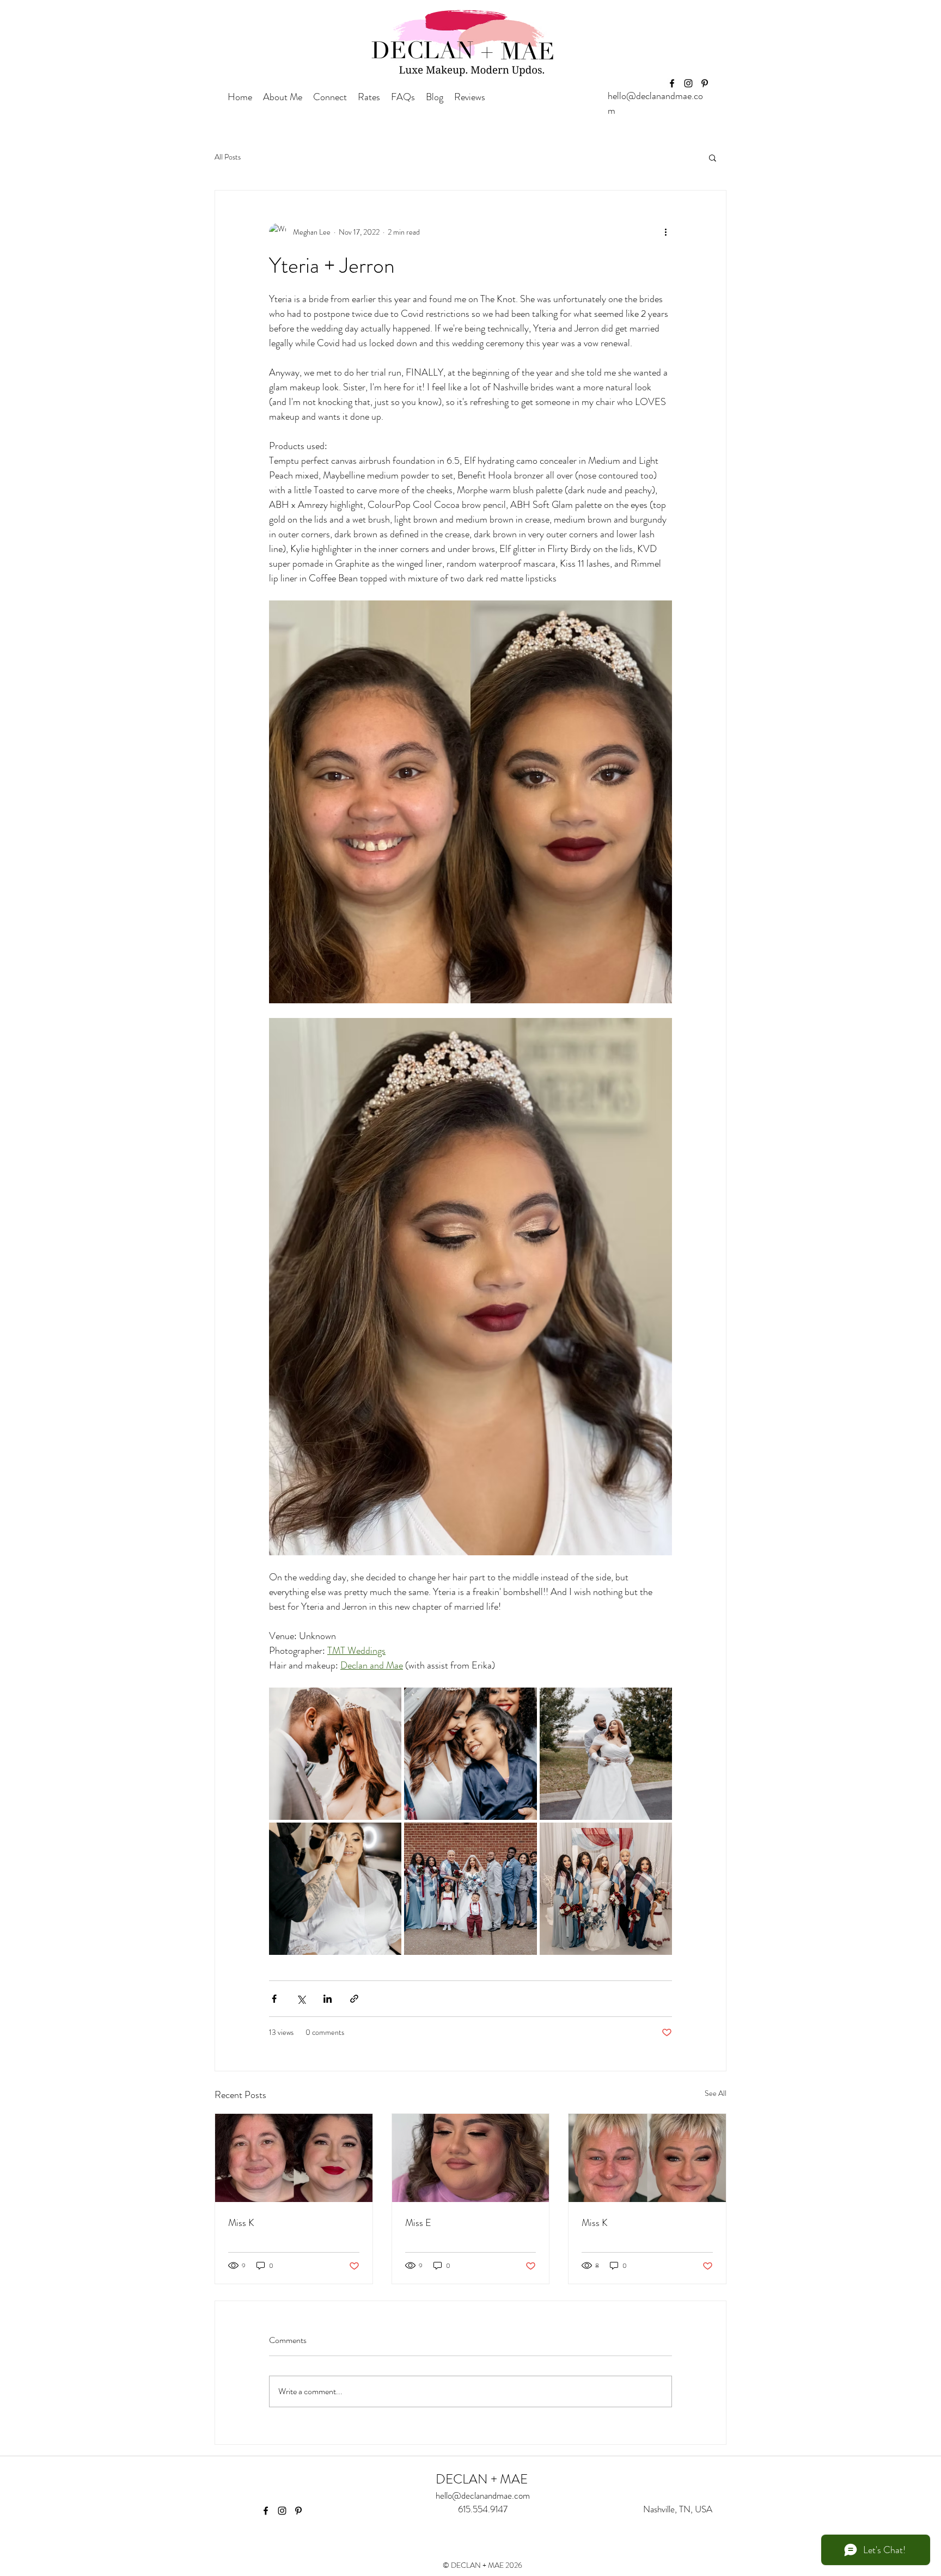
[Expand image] (335, 1754)
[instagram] (688, 83)
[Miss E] (471, 2158)
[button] (713, 157)
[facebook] (672, 83)
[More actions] (665, 232)
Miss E (418, 2223)
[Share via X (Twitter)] (301, 1999)
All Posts (228, 157)
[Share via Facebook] (274, 1999)
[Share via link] (354, 1999)
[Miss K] (294, 2158)
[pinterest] (705, 83)
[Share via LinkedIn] (328, 1999)
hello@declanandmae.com (483, 2495)
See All (716, 2093)
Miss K (241, 2223)
